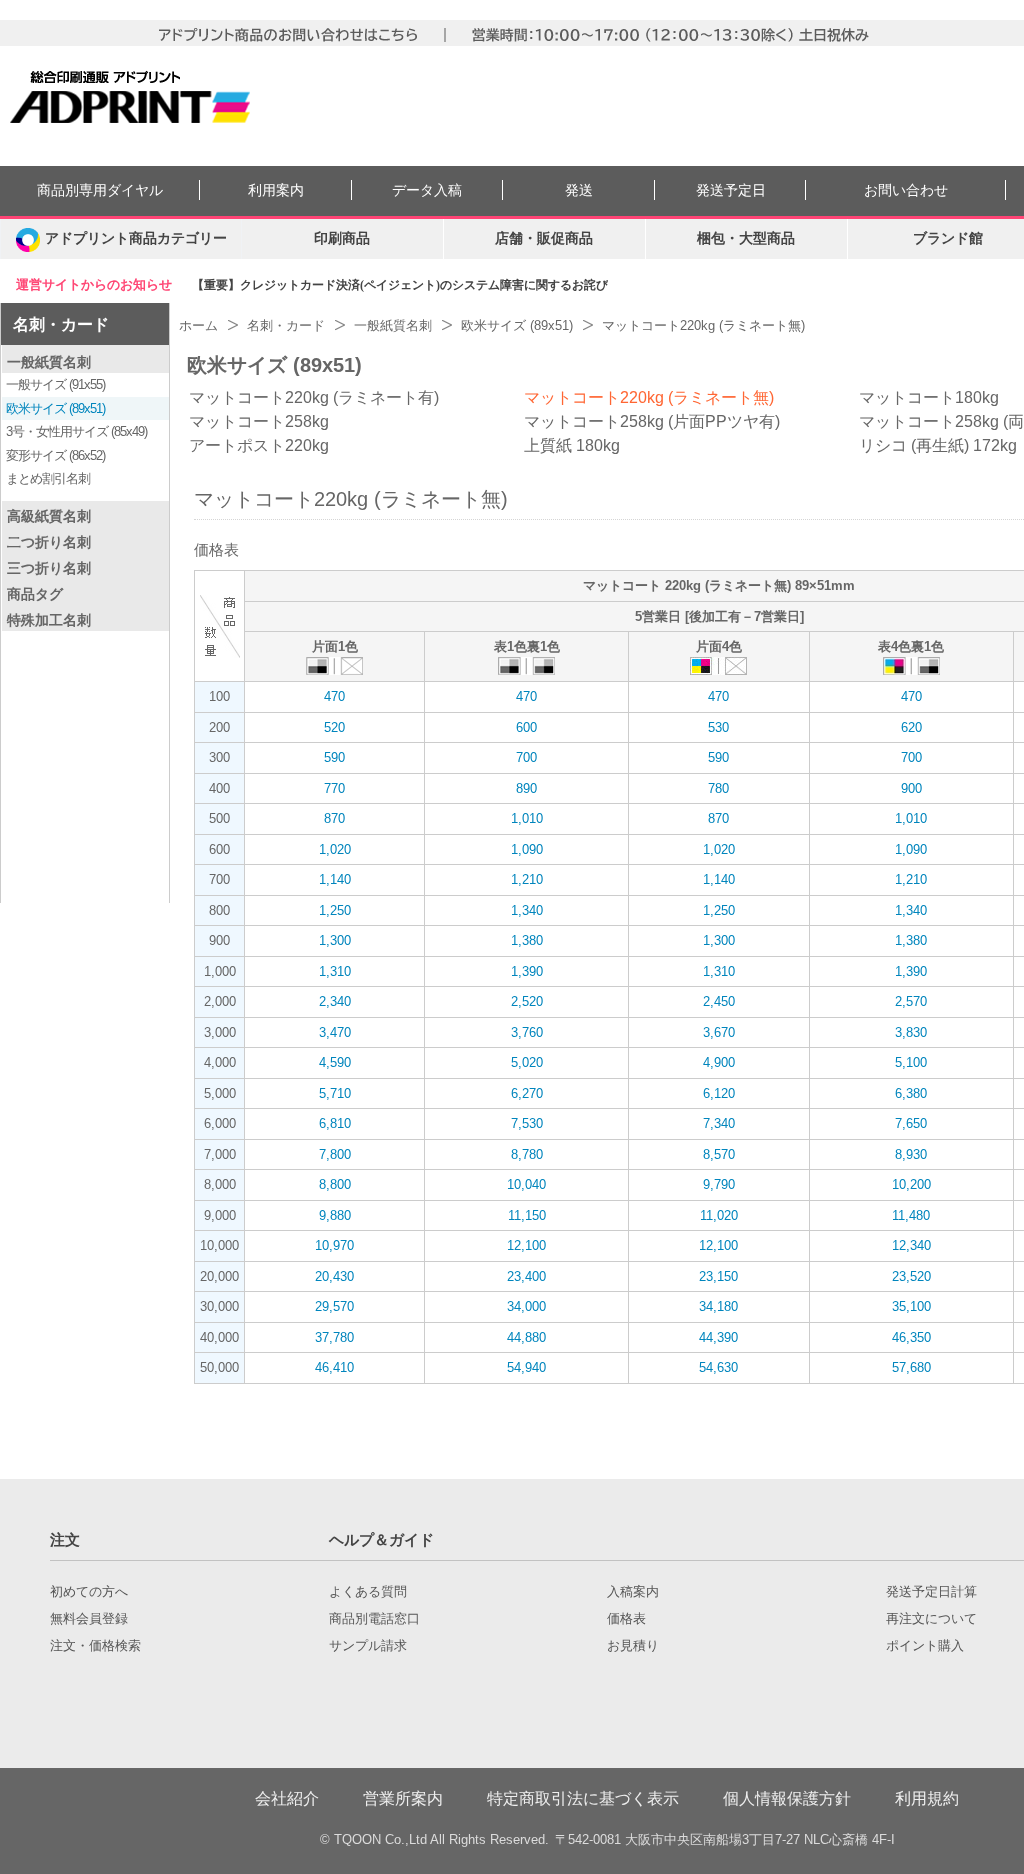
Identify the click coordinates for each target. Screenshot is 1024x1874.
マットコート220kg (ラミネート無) (649, 397)
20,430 (334, 1276)
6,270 (527, 1093)
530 (718, 727)
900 (911, 788)
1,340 (527, 910)
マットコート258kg (259, 421)
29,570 (334, 1306)
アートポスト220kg (259, 445)
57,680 (911, 1367)
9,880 (335, 1215)
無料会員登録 (89, 1619)
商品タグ (35, 594)
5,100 (911, 1062)
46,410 (334, 1367)
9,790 (719, 1184)
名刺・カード (61, 324)
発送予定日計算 (931, 1592)
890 (526, 788)
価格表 (626, 1619)
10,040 (526, 1184)
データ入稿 (427, 190)
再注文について (931, 1619)
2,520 (527, 1001)
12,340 (911, 1245)
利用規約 (927, 1798)
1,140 (335, 879)
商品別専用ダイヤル (100, 190)
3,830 (911, 1032)
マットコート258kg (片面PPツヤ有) (652, 421)
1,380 (527, 940)
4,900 (719, 1062)
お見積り (633, 1646)
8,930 (911, 1154)
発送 (579, 190)
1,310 (335, 971)
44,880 (526, 1337)
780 (718, 788)
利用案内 (276, 190)
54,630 (718, 1367)
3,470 (335, 1032)
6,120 (719, 1093)
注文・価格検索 (95, 1646)
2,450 (719, 1001)
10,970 (334, 1245)
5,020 (527, 1062)
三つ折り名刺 (49, 568)
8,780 (527, 1154)
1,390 (527, 971)
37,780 (334, 1337)
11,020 (719, 1215)
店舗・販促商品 (544, 238)
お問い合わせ (906, 190)
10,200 (911, 1184)
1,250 (335, 910)
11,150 (527, 1215)
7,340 (719, 1123)
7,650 (911, 1123)
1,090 (527, 849)
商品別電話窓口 (374, 1619)
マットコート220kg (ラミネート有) (314, 397)
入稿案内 (633, 1592)
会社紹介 (287, 1798)
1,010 (527, 818)
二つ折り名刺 (49, 542)
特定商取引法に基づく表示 (583, 1798)
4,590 (335, 1062)
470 (334, 696)
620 (911, 727)
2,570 (911, 1001)
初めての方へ (89, 1592)
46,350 (911, 1337)
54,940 (526, 1367)
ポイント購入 (925, 1646)
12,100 (526, 1245)
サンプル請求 (368, 1646)
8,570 (719, 1154)
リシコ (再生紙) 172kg (938, 445)
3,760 (527, 1032)
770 (334, 788)
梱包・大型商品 (746, 238)
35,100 (911, 1306)
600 (526, 727)
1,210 (527, 879)
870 (334, 818)
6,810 (335, 1123)
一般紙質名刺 (49, 362)
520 (334, 727)
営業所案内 (403, 1798)
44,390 (718, 1337)
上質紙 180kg (572, 445)
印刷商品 (342, 238)
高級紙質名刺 (49, 516)
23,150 (718, 1276)
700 (526, 757)
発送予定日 (731, 190)
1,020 (335, 849)
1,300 (335, 940)
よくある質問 (368, 1592)
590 (334, 757)
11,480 (911, 1215)
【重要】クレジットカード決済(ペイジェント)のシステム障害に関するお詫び (400, 285)
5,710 (335, 1093)
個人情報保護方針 (787, 1798)
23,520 (911, 1276)
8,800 (335, 1184)
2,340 (335, 1001)
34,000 (526, 1306)
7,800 (335, 1154)
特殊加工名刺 (49, 620)
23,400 (526, 1276)
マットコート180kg (929, 397)
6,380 (911, 1093)
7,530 (527, 1123)
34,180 (718, 1306)
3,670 (719, 1032)
